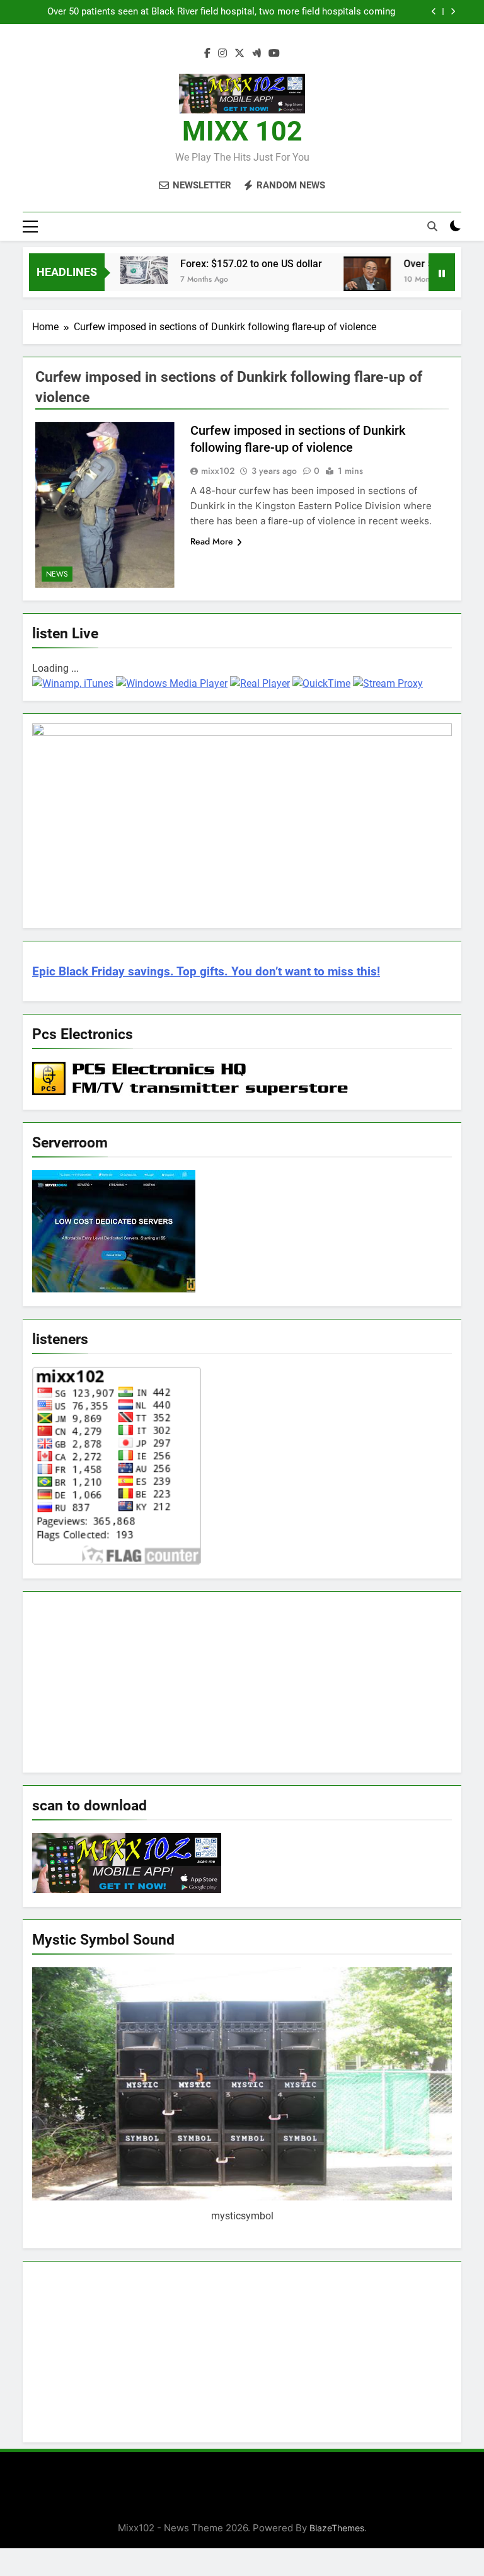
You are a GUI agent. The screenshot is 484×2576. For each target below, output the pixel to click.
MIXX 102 (242, 131)
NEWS (57, 574)
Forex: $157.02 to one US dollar (223, 264)
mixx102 (218, 471)
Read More (212, 541)
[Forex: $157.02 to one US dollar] (115, 270)
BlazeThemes (337, 2528)
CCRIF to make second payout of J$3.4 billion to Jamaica (273, 12)
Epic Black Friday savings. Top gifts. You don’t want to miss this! (206, 972)
